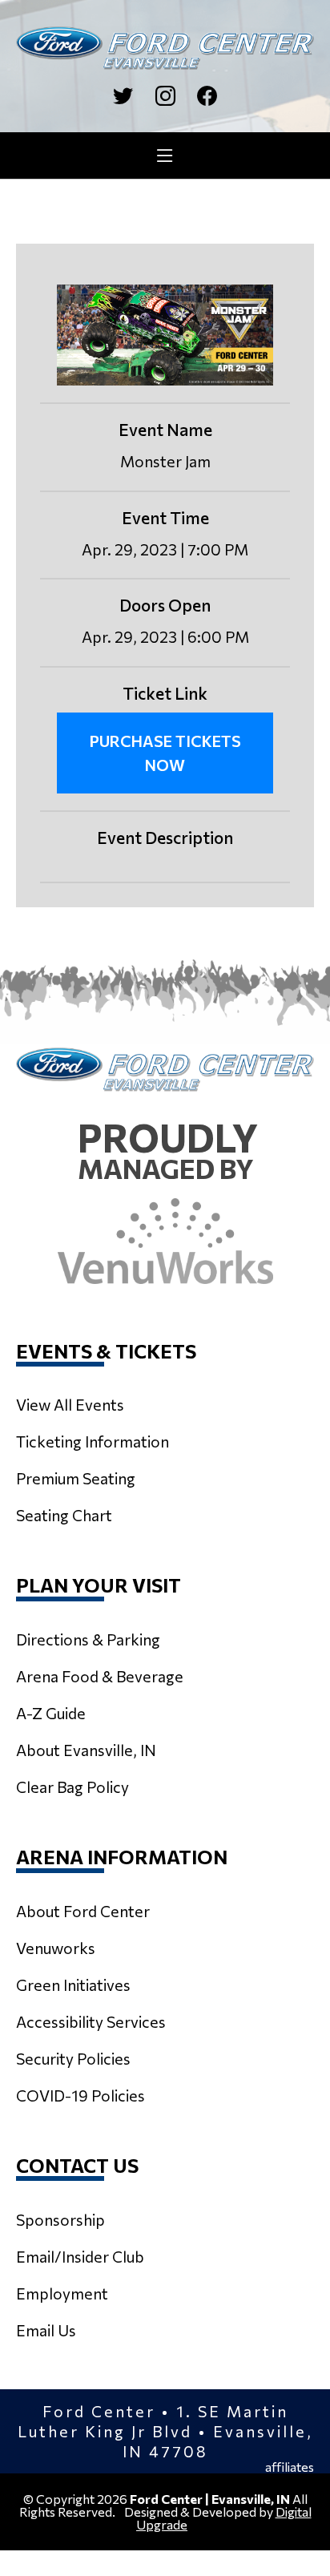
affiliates (290, 2467)
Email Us (46, 2330)
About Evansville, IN (86, 1750)
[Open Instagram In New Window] (165, 96)
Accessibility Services (91, 2021)
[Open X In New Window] (123, 96)
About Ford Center (83, 1911)
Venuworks (56, 1948)
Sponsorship (60, 2219)
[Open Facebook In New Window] (207, 96)
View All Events (70, 1404)
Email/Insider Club (80, 2256)
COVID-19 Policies (80, 2095)
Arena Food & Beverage (100, 1676)
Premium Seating (76, 1478)
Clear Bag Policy (72, 1787)
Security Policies (73, 2058)
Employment (62, 2293)
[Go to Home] (165, 48)
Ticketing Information (93, 1441)
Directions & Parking (88, 1639)
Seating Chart (64, 1515)
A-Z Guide (51, 1713)
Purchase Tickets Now (165, 753)
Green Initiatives (73, 1984)
